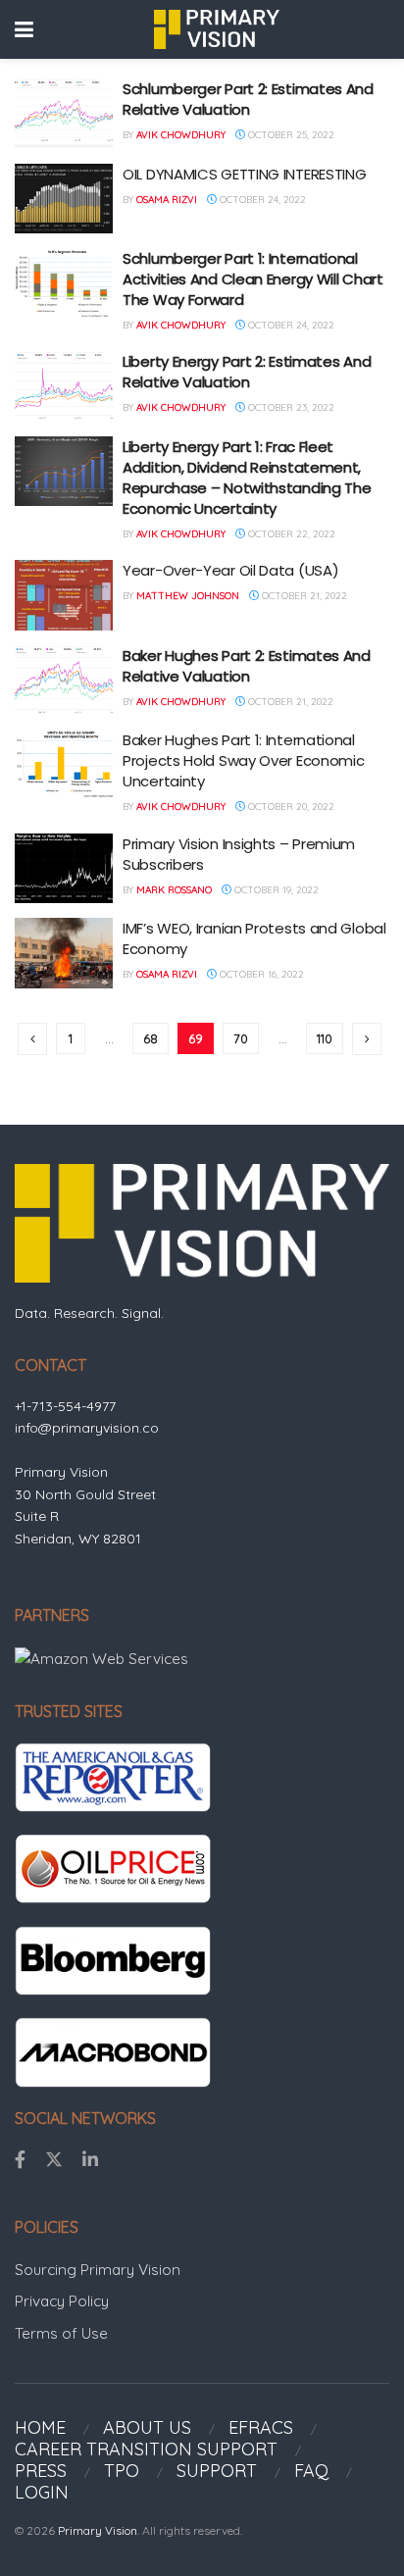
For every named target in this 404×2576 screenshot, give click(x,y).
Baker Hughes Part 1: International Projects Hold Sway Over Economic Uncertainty (243, 760)
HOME (40, 2427)
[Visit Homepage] (217, 29)
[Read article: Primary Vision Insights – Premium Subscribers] (64, 869)
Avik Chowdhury (181, 135)
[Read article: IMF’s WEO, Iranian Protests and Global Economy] (64, 953)
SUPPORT (217, 2471)
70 (241, 1038)
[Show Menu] (24, 29)
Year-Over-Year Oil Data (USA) (230, 570)
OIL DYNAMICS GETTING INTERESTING (244, 174)
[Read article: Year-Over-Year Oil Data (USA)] (64, 595)
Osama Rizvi (167, 200)
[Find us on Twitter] (54, 2160)
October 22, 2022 (290, 534)
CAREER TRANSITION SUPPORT (146, 2449)
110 (325, 1038)
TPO (122, 2471)
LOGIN (42, 2492)
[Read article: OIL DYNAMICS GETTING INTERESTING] (64, 199)
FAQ (311, 2471)
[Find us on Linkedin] (90, 2160)
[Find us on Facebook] (20, 2160)
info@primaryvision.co (87, 1428)
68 (151, 1038)
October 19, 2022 (275, 890)
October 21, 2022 (303, 596)
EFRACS (261, 2427)
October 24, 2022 (261, 200)
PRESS (41, 2471)
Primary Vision (98, 2530)
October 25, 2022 (290, 135)
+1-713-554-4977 (65, 1406)
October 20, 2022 (290, 807)
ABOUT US (147, 2427)
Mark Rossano (174, 890)
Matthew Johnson (188, 596)
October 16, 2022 (260, 974)
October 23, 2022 (290, 407)
